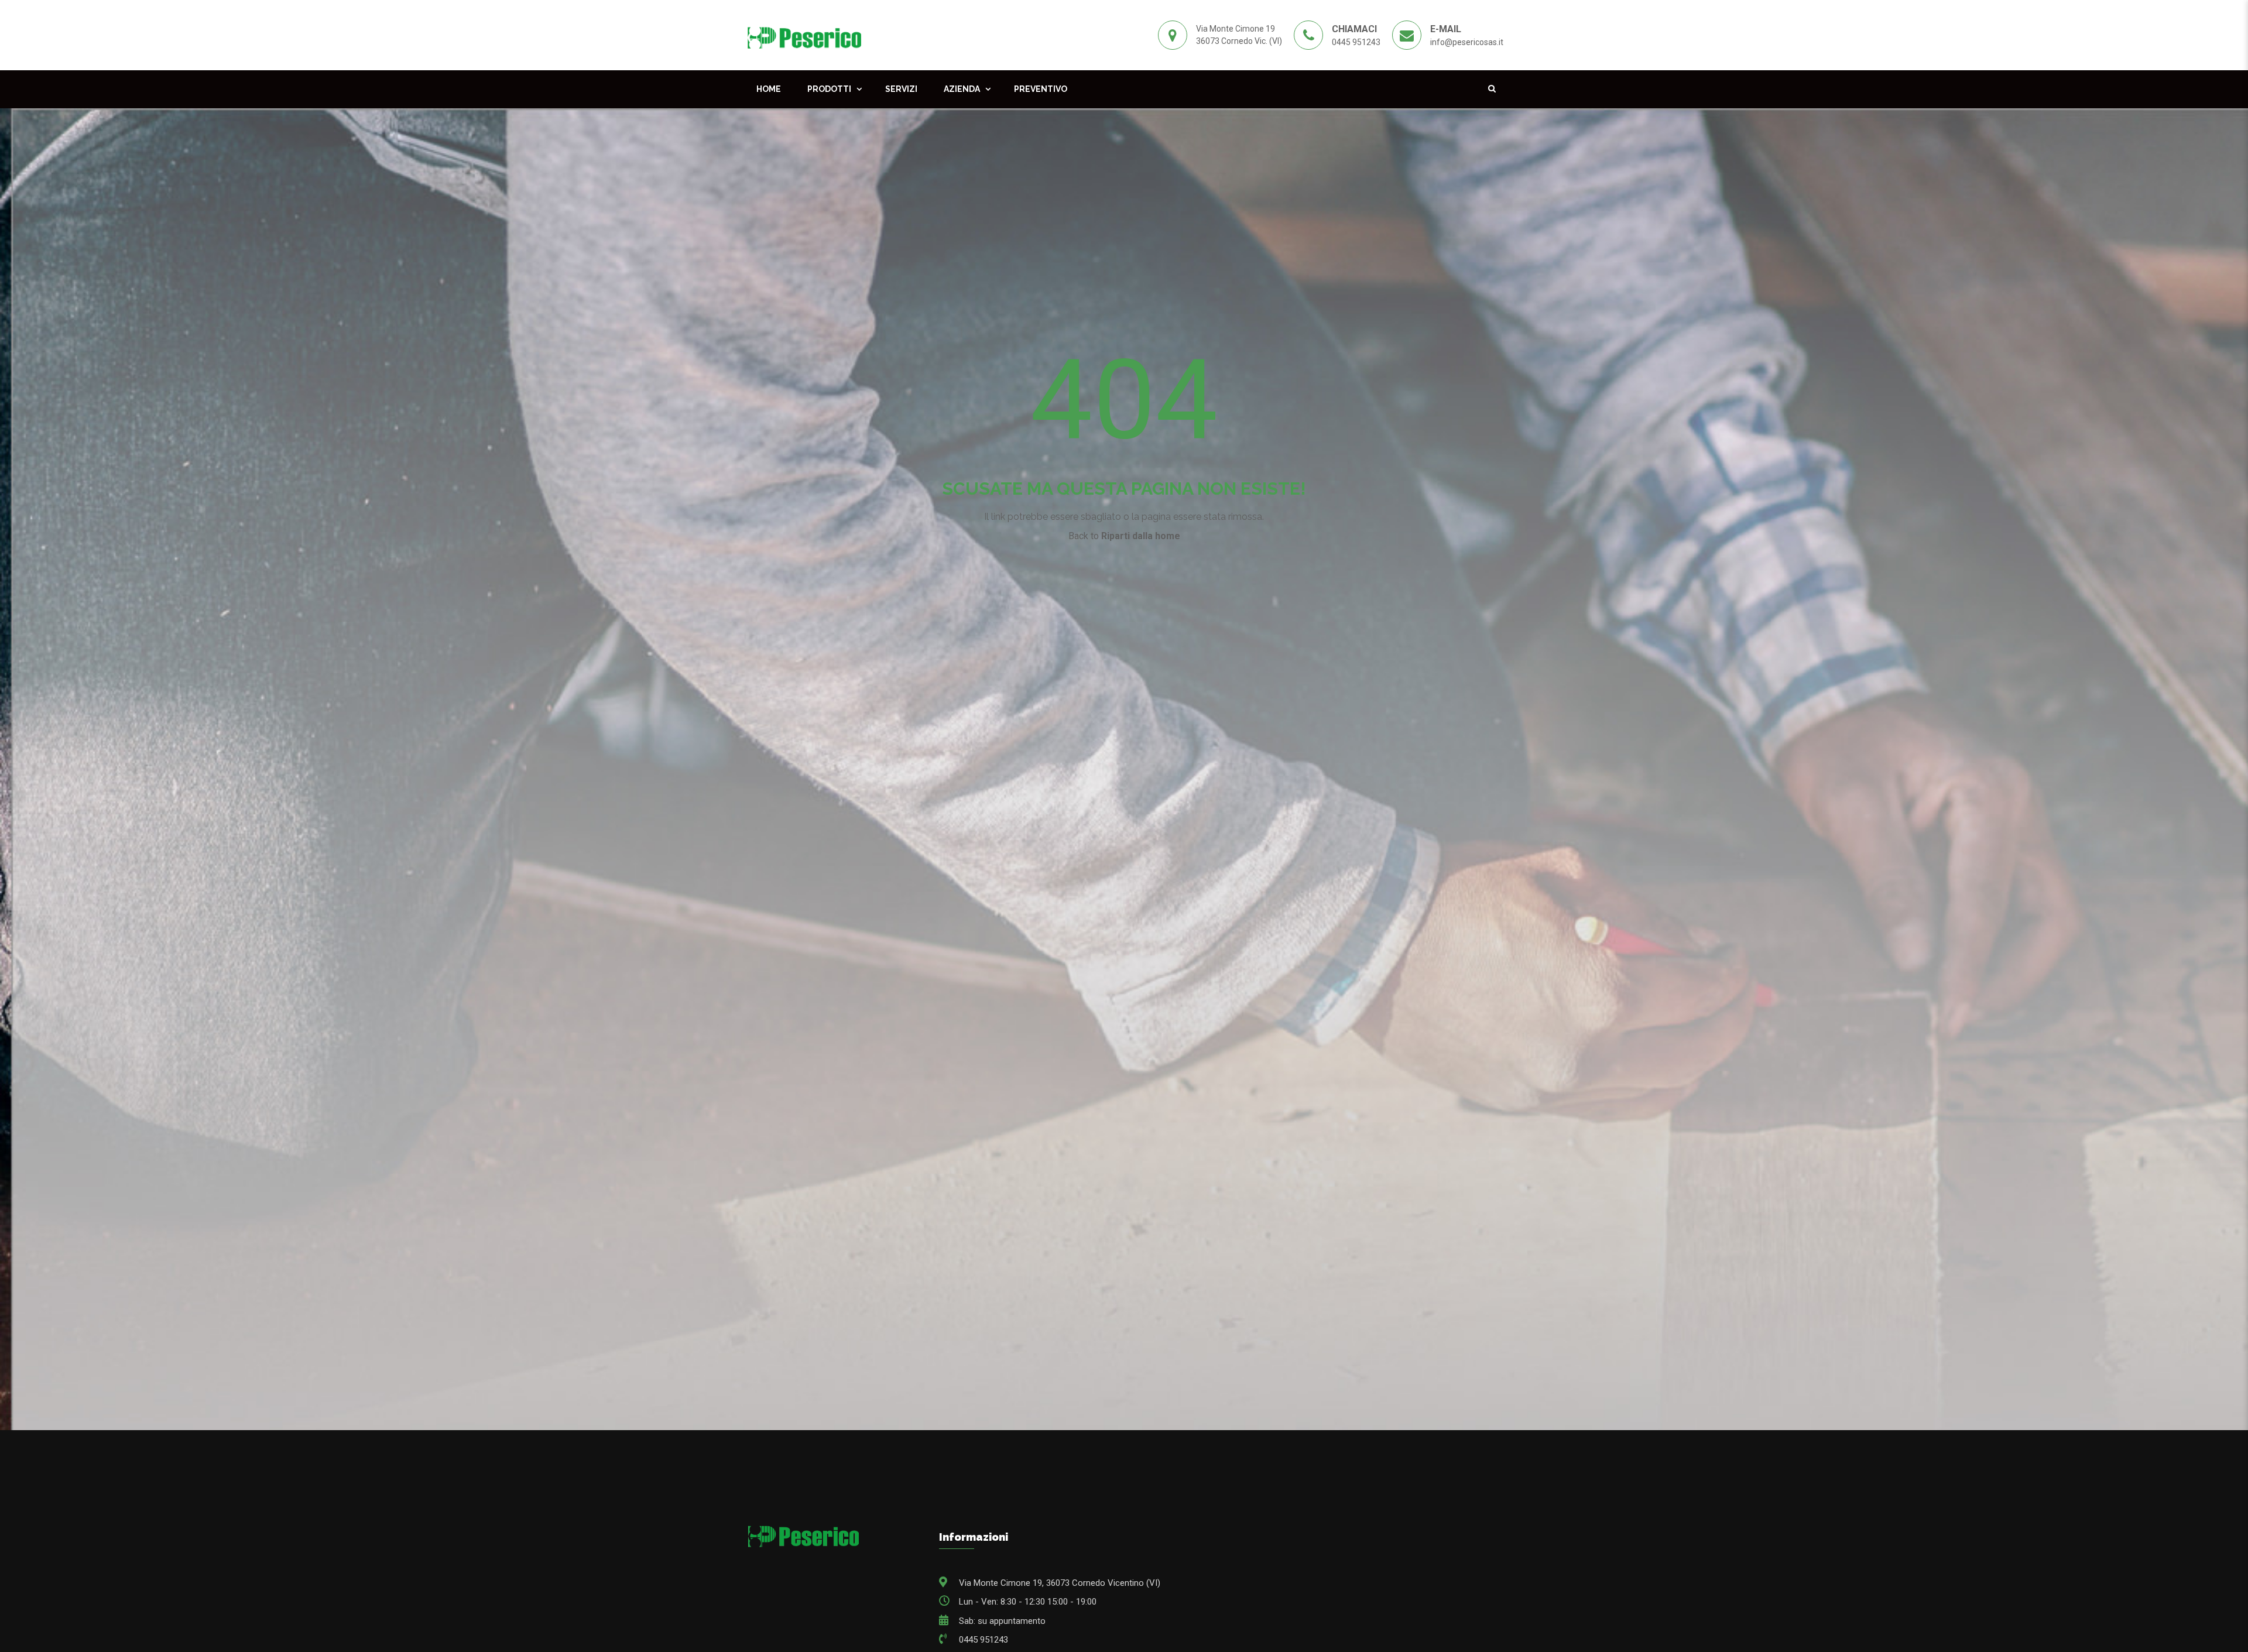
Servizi (901, 89)
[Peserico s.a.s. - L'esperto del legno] (804, 35)
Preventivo (1041, 89)
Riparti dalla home (1141, 536)
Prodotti (829, 89)
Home (769, 89)
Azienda (962, 89)
